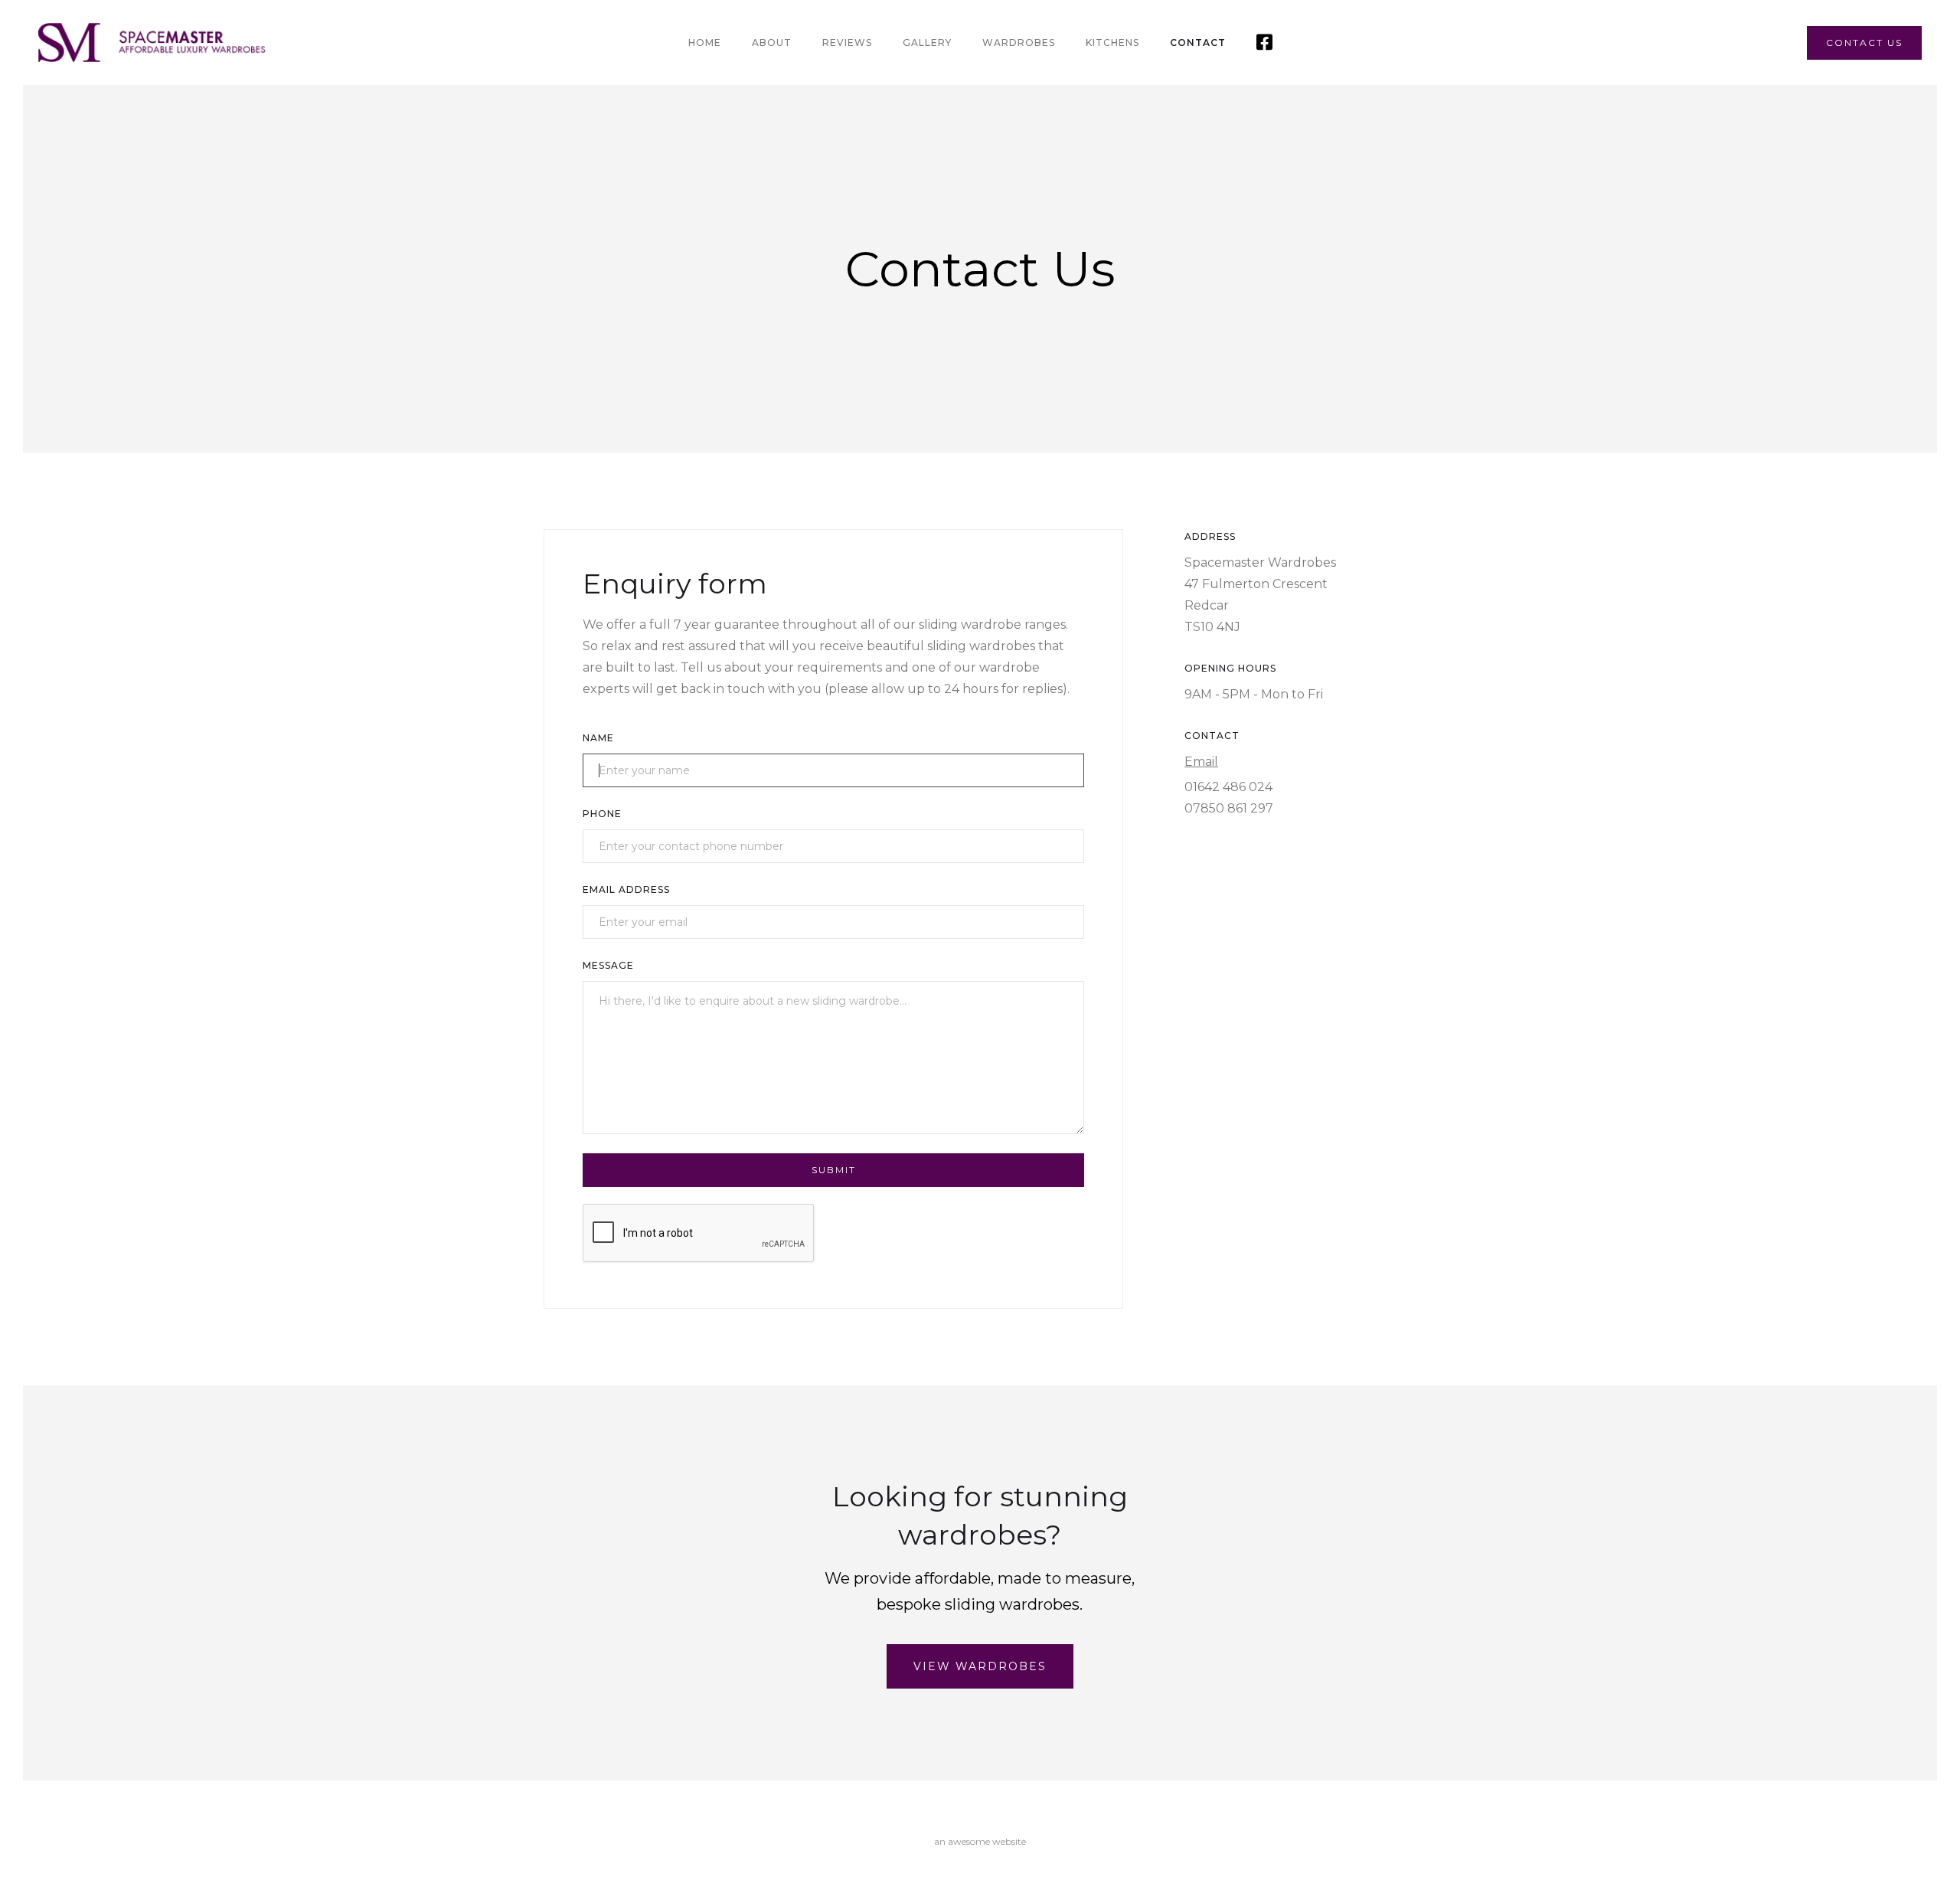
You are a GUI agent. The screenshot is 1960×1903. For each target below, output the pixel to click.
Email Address (626, 889)
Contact (1198, 43)
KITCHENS (1112, 43)
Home (705, 43)
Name (598, 738)
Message (608, 965)
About (772, 43)
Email (1201, 762)
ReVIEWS (847, 43)
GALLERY (927, 43)
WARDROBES (1019, 43)
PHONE (602, 814)
